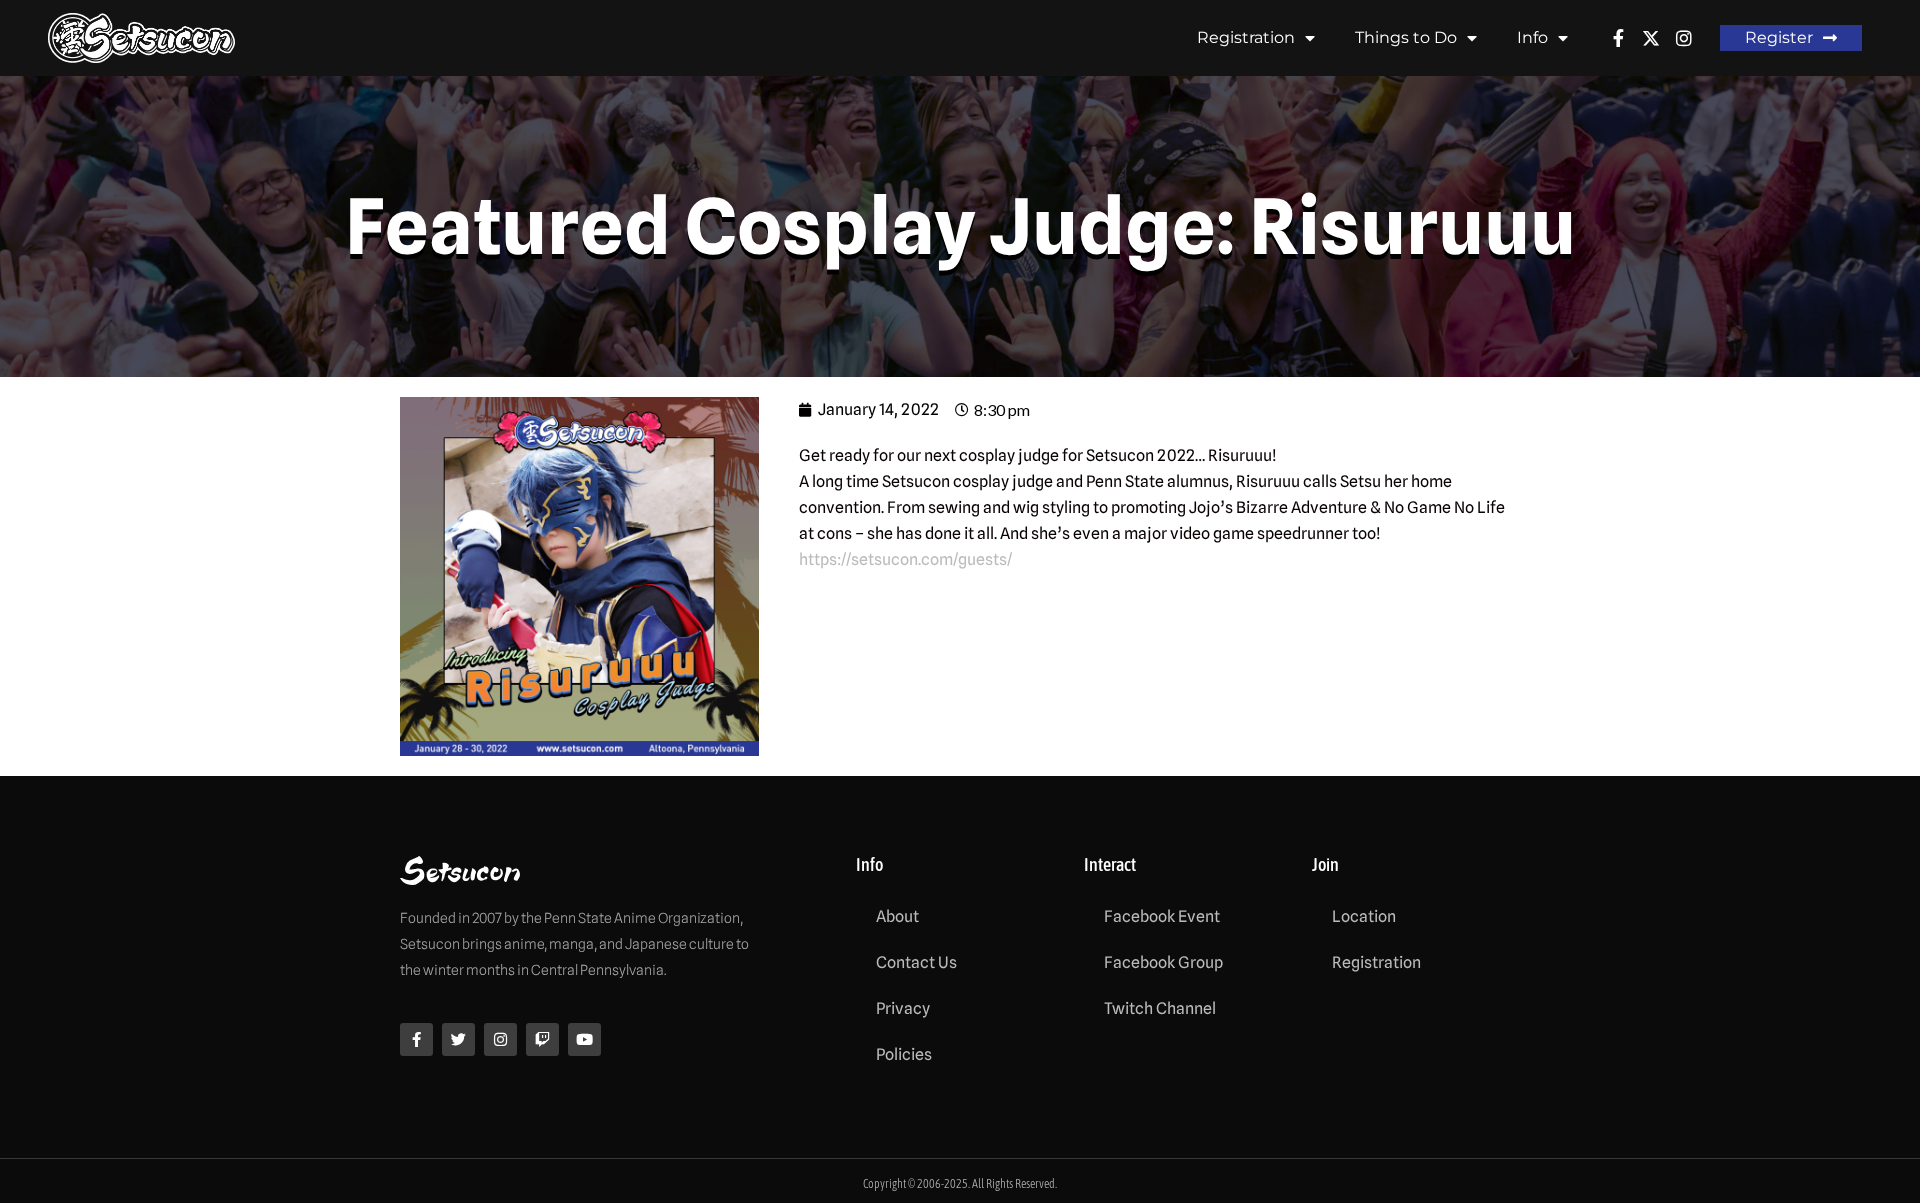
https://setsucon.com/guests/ (905, 559)
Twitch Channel (1160, 1008)
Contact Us (916, 962)
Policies (904, 1054)
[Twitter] (458, 1039)
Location (1364, 916)
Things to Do (1406, 37)
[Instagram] (500, 1039)
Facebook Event (1162, 916)
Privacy (903, 1008)
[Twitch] (542, 1039)
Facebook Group (1163, 962)
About (897, 916)
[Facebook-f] (416, 1039)
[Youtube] (584, 1039)
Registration (1246, 37)
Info (1532, 37)
